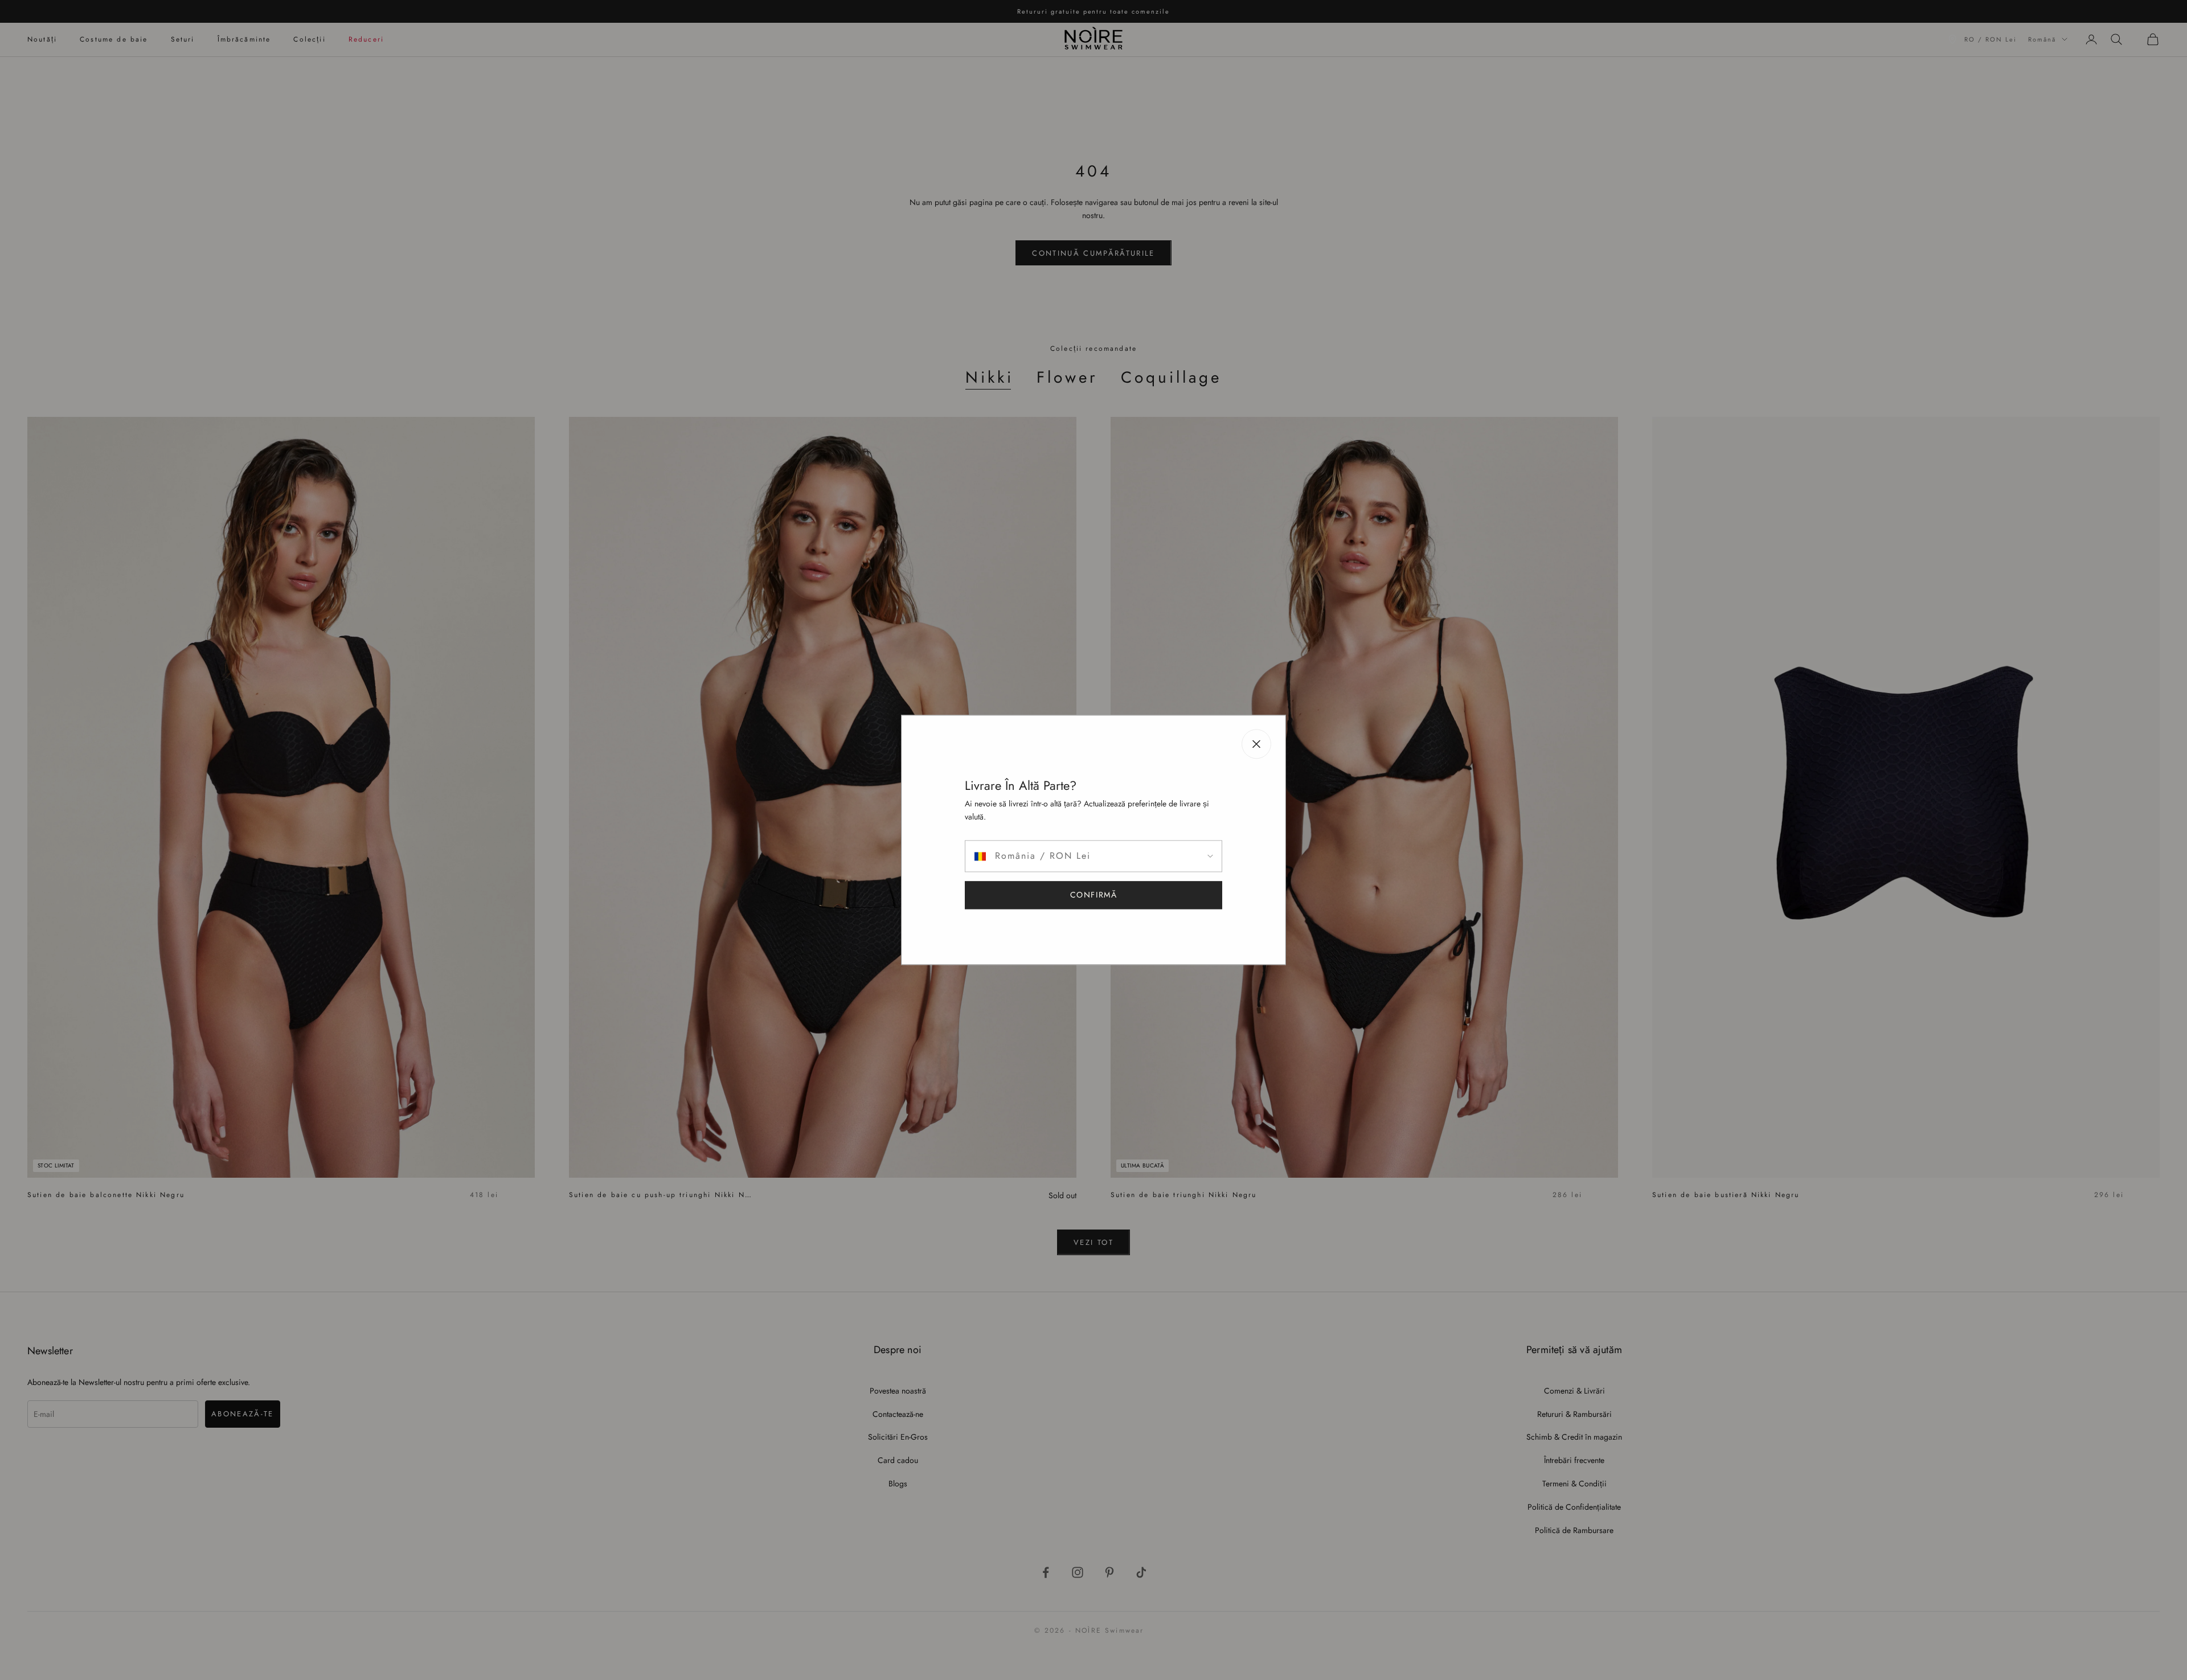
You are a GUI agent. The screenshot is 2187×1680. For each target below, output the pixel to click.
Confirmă (1094, 895)
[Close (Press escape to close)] (1256, 744)
